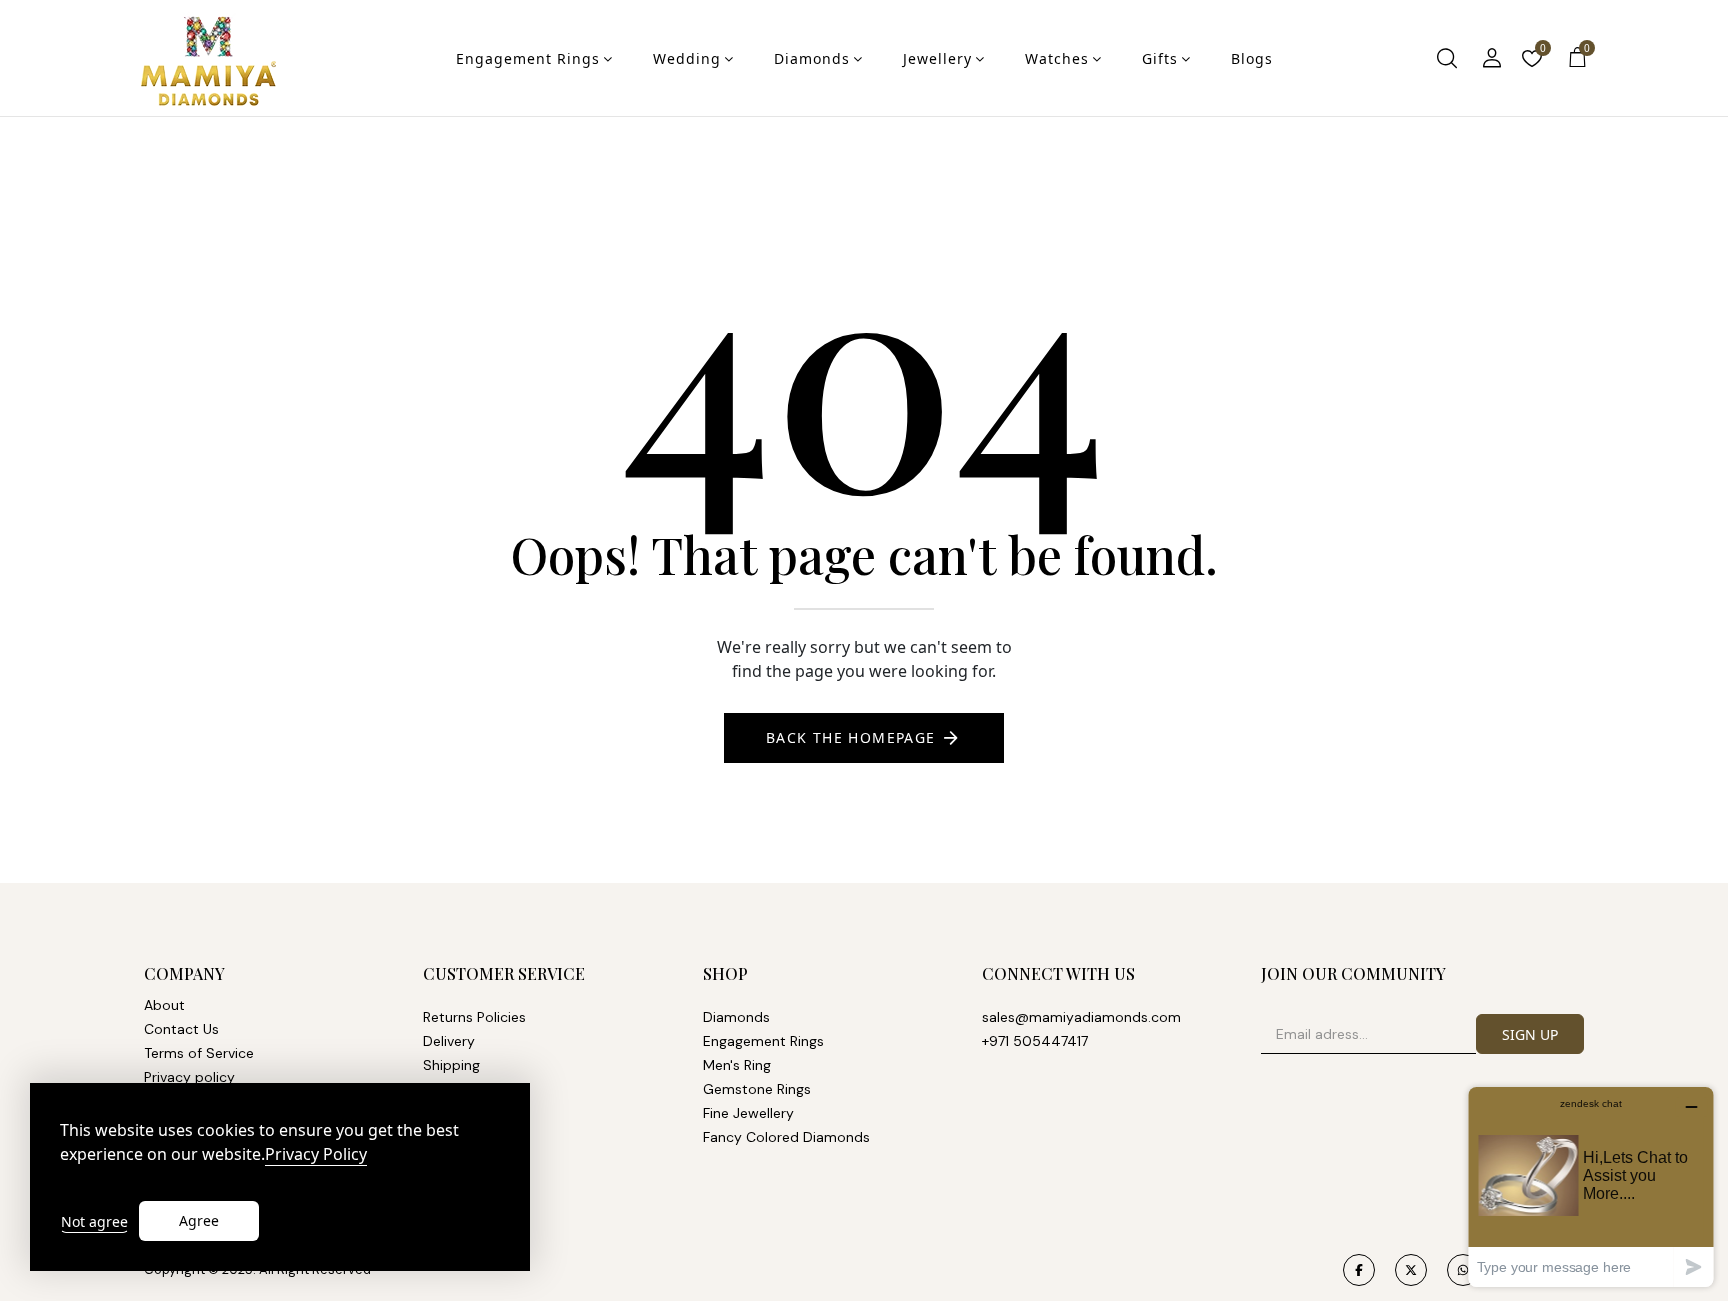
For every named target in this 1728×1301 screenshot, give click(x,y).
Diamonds (812, 58)
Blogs (1252, 58)
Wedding (687, 58)
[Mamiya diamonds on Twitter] (1411, 1270)
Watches (1057, 58)
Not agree (94, 1221)
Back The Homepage (851, 737)
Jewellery (937, 58)
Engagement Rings (528, 58)
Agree (199, 1220)
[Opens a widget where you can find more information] (1591, 1186)
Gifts (1160, 58)
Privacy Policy (316, 1154)
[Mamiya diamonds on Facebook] (1359, 1270)
